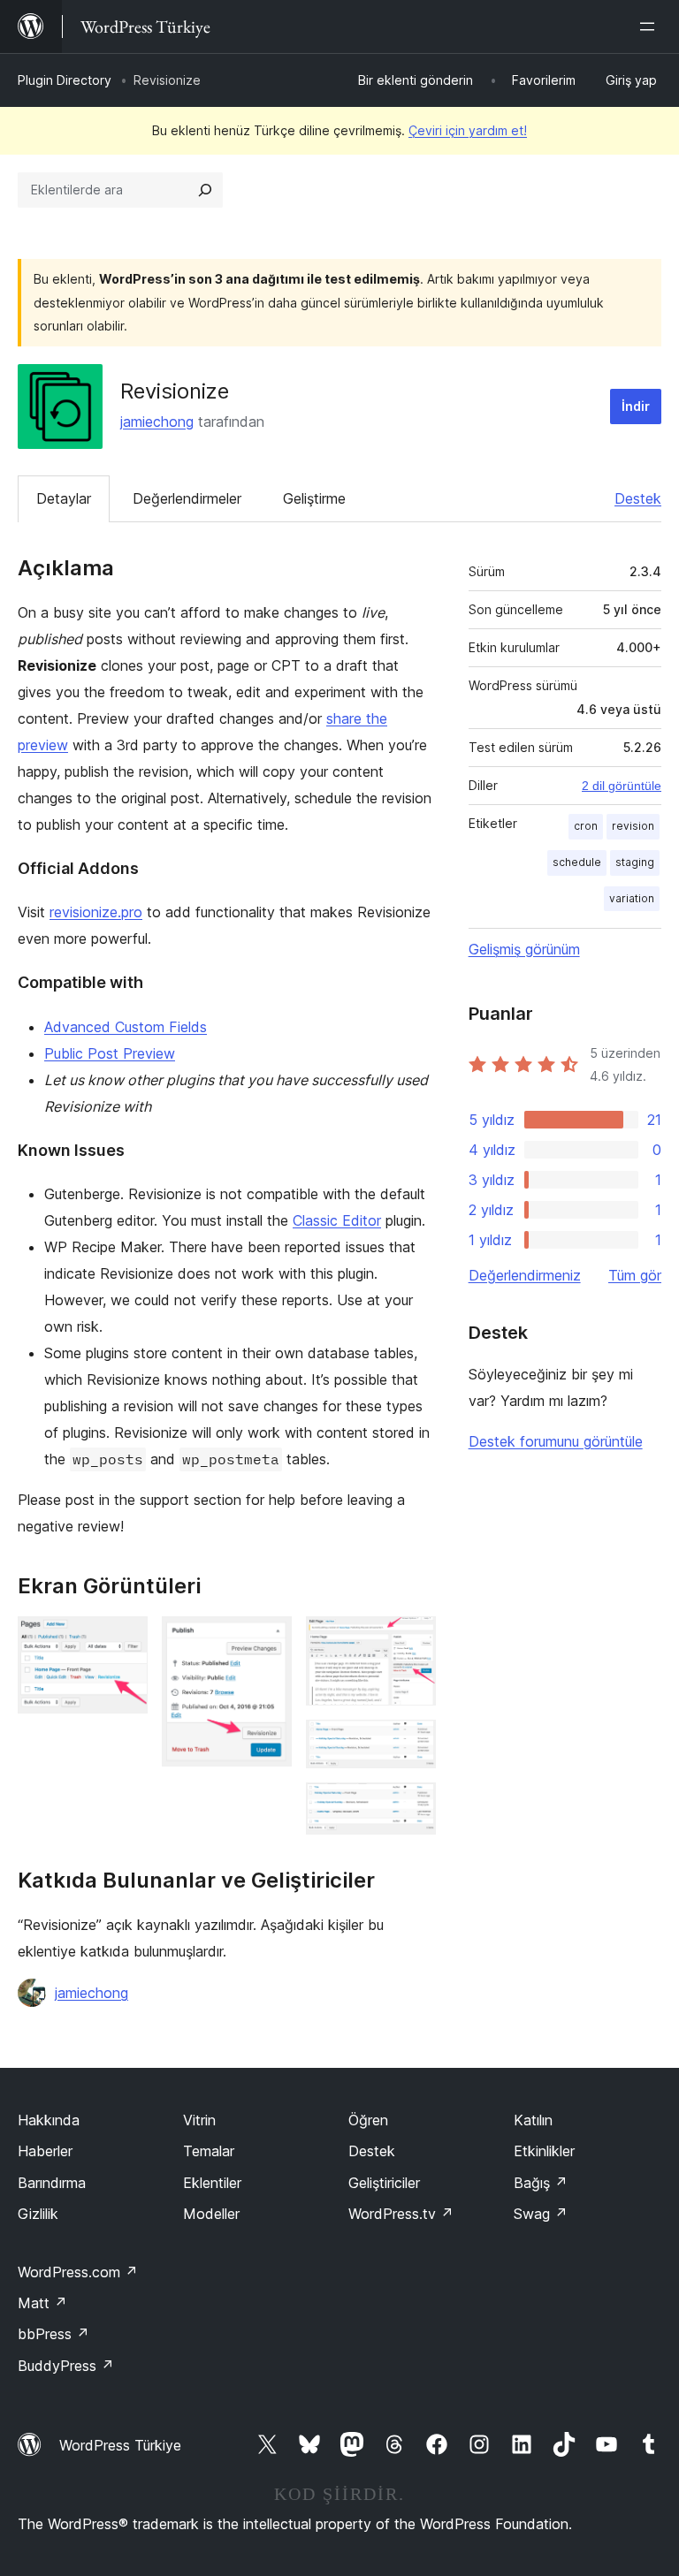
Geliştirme (314, 498)
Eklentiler (212, 2183)
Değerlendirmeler (187, 498)
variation (632, 898)
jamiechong (157, 422)
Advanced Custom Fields (126, 1027)
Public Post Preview (110, 1053)
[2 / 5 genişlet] (268, 1640)
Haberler (45, 2151)
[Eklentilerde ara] (205, 190)
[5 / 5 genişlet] (412, 1806)
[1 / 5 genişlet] (124, 1640)
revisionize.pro (96, 912)
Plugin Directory (65, 80)
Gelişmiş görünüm (524, 949)
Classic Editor (337, 1220)
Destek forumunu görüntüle (556, 1441)
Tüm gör (635, 1275)
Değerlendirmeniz (525, 1275)
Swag (541, 2214)
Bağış (541, 2183)
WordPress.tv (401, 2214)
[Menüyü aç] (651, 27)
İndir (636, 406)
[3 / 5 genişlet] (412, 1640)
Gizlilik (38, 2214)
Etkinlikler (544, 2151)
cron (586, 826)
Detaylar (64, 498)
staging (635, 862)
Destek (638, 498)
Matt (42, 2303)
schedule (577, 862)
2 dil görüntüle (622, 786)
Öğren (368, 2120)
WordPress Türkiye (120, 2445)
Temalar (209, 2151)
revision (633, 826)
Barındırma (52, 2183)
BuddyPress (66, 2366)
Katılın (533, 2120)
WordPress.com (78, 2272)
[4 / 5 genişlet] (412, 1744)
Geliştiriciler (384, 2183)
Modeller (211, 2214)
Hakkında (49, 2120)
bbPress (53, 2334)
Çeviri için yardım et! (468, 130)
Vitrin (199, 2120)
